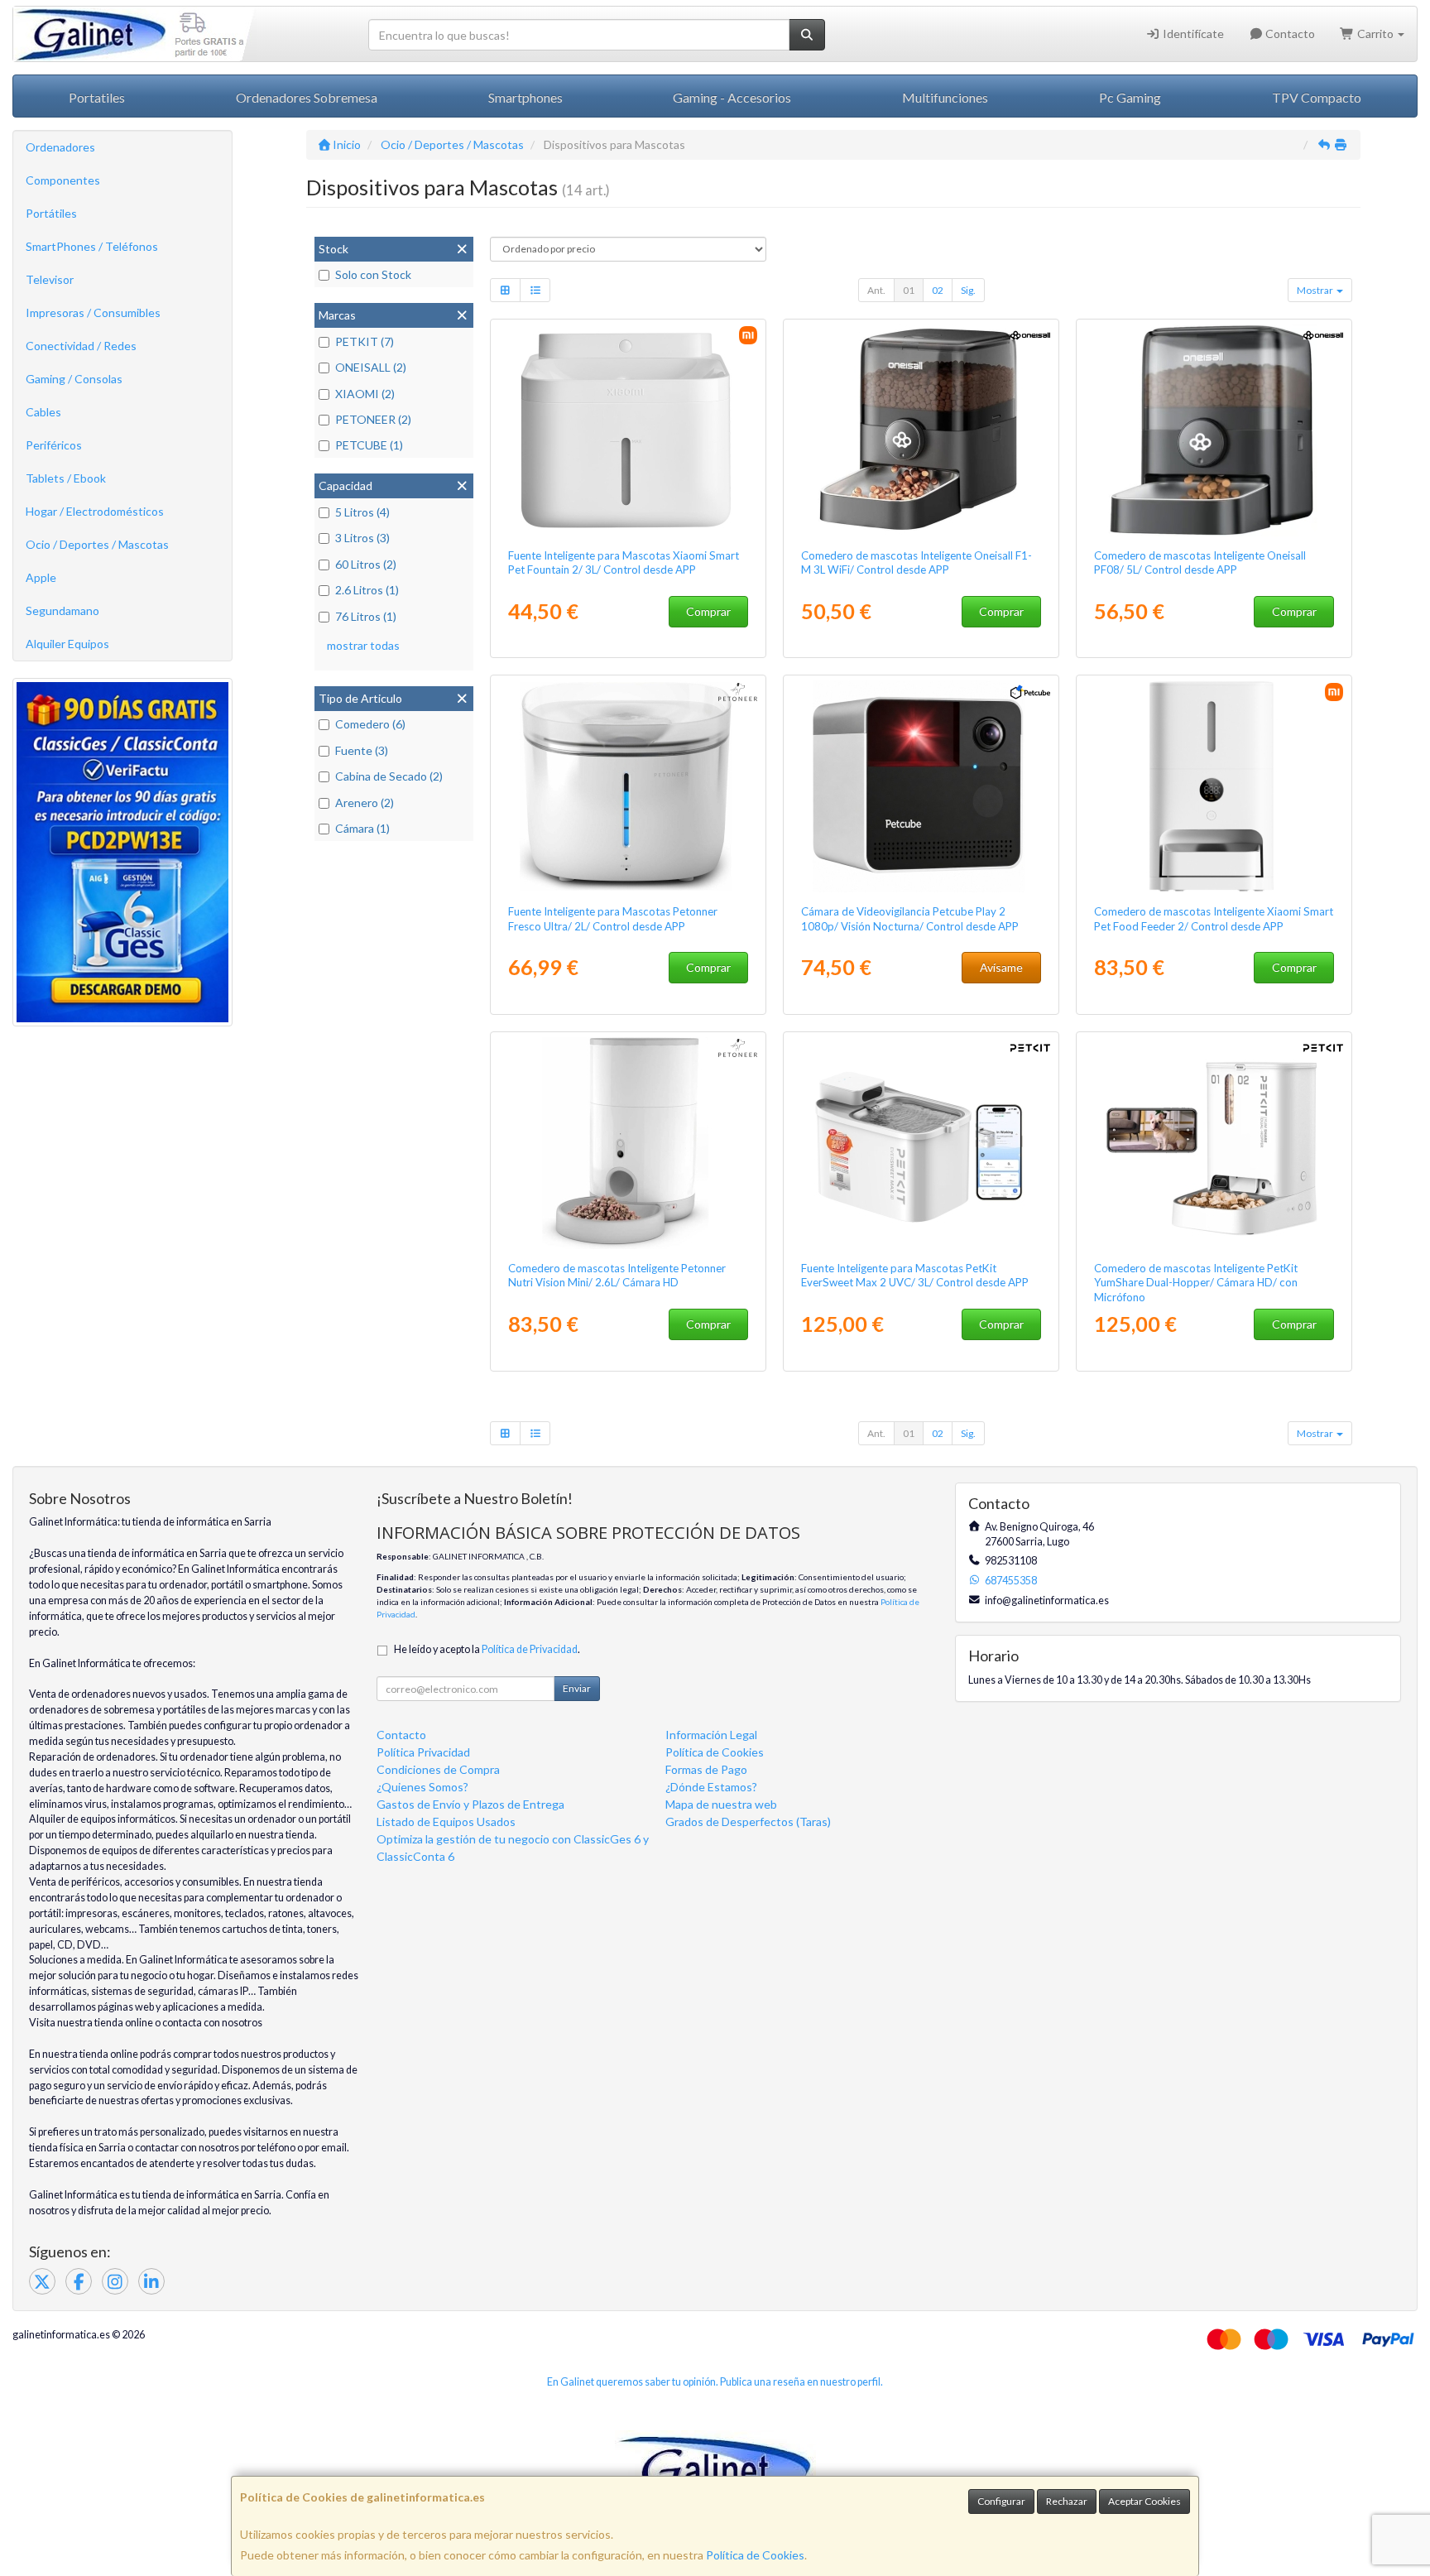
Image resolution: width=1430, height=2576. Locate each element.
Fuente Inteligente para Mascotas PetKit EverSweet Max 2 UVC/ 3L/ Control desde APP (915, 1275)
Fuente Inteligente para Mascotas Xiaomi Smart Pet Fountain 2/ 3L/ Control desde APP (624, 562)
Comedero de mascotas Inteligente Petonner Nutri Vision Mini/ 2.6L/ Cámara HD (617, 1275)
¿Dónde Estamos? (711, 1787)
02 (938, 290)
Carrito (1375, 34)
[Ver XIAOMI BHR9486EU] (629, 430)
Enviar (577, 1688)
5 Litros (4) (362, 512)
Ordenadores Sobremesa (307, 97)
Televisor (50, 279)
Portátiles (51, 213)
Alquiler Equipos (67, 644)
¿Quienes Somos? (422, 1787)
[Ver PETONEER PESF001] (629, 786)
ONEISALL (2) (371, 367)
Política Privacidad (423, 1752)
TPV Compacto (1317, 97)
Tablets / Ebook (66, 478)
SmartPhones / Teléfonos (92, 246)
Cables (43, 412)
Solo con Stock (373, 274)
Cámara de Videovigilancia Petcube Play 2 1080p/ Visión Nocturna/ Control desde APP (910, 918)
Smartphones (525, 97)
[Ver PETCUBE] (921, 786)
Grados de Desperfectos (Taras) (748, 1821)
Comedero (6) (370, 724)
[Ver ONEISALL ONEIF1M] (921, 430)
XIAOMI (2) (365, 394)
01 (909, 290)
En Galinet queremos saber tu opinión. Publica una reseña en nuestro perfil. (715, 2382)
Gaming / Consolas (74, 379)
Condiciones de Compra (438, 1769)
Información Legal (711, 1735)
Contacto (1289, 34)
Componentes (63, 180)
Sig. (968, 290)
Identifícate (1192, 34)
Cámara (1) (362, 828)
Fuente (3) (362, 750)
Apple (41, 577)
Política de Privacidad (530, 1649)
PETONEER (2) (373, 419)
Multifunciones (945, 97)
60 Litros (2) (366, 564)
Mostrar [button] (1316, 290)
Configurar (1001, 2501)
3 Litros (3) (362, 538)
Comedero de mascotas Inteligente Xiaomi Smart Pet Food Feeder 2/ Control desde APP (1214, 918)
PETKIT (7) (365, 341)
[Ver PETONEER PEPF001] (629, 1143)
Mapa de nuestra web (721, 1804)
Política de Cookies (755, 2555)
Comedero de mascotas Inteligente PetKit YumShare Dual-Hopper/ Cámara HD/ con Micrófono (1196, 1283)
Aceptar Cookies (1144, 2501)
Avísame (1001, 967)
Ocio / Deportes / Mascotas (97, 544)
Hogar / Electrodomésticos (95, 511)
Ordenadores (60, 147)
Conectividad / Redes (81, 346)
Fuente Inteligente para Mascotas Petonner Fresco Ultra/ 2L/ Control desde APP (613, 918)
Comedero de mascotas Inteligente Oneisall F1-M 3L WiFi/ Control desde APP (917, 562)
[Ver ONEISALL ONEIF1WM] (1214, 430)
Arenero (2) (365, 803)
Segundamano (62, 610)
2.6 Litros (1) (367, 590)
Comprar (708, 611)
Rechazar (1067, 2501)
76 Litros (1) (366, 616)
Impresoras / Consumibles (93, 312)
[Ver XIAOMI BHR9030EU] (1214, 786)
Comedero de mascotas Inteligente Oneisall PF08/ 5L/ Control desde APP (1200, 562)
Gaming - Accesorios (732, 97)
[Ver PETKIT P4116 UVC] (921, 1143)
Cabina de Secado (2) (389, 776)
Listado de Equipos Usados (446, 1821)
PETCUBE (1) (369, 445)
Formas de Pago (706, 1769)
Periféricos (54, 445)
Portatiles (97, 97)
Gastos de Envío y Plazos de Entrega (470, 1804)
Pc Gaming (1130, 97)
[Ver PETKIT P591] (1214, 1143)
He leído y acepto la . (487, 1649)
